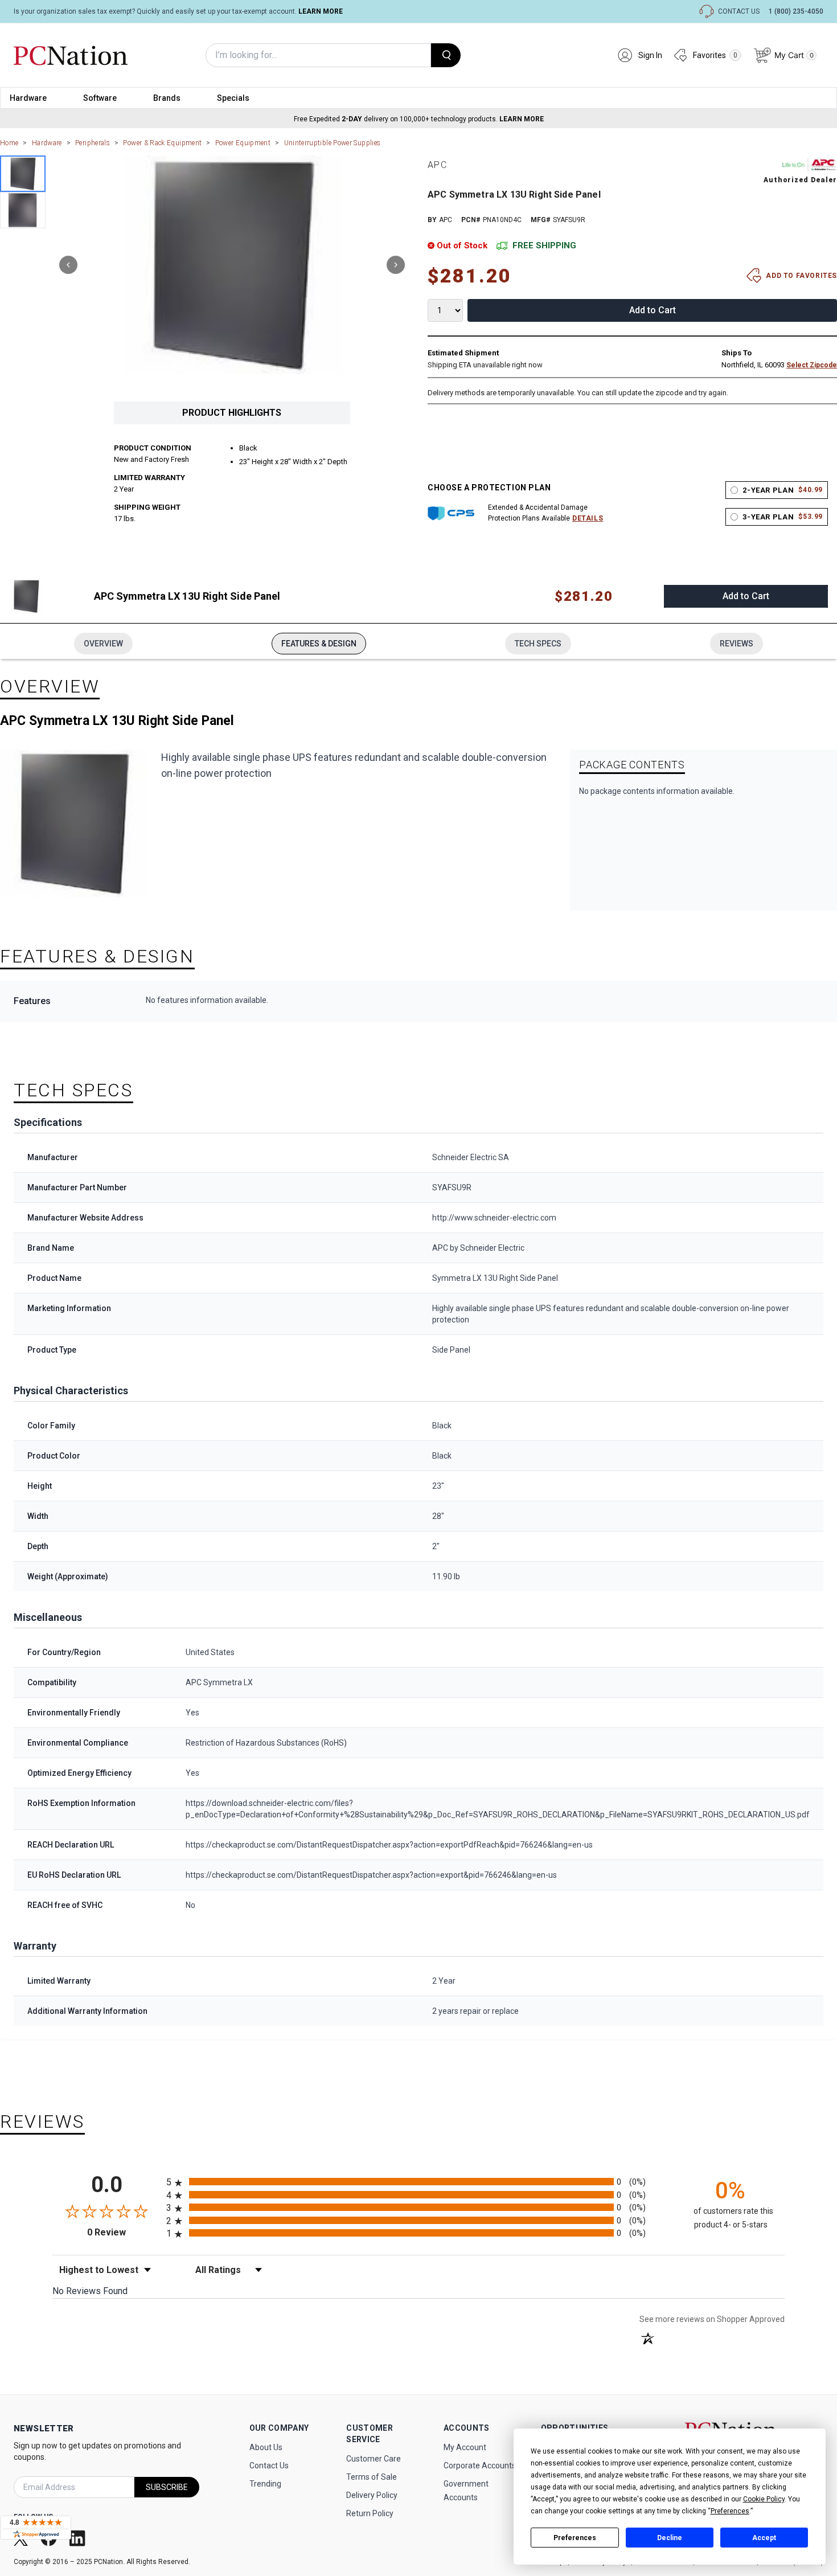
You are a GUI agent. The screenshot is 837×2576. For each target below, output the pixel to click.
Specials (233, 98)
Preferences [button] (730, 2511)
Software (100, 98)
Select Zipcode (812, 365)
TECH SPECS (538, 644)
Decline (670, 2538)
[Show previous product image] (68, 265)
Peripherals (93, 143)
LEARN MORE (321, 11)
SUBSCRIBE (167, 2487)
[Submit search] (446, 55)
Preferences (575, 2538)
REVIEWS (737, 644)
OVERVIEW (103, 644)
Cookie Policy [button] (764, 2499)
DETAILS (588, 518)
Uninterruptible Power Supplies (333, 143)
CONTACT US (739, 11)
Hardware (28, 98)
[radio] (419, 2182)
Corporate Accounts (480, 2466)
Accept (764, 2538)
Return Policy (370, 2513)
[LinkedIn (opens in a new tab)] (79, 2538)
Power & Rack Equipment (162, 143)
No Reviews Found (90, 2291)
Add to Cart (653, 310)
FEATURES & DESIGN (319, 644)
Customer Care (374, 2459)
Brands (167, 98)
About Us (266, 2447)
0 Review (124, 2232)
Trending (265, 2484)
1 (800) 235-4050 (796, 11)
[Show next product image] (396, 265)
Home (9, 143)
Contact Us (269, 2466)
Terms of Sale (372, 2477)
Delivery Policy (372, 2495)
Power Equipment (243, 143)
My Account (465, 2447)
